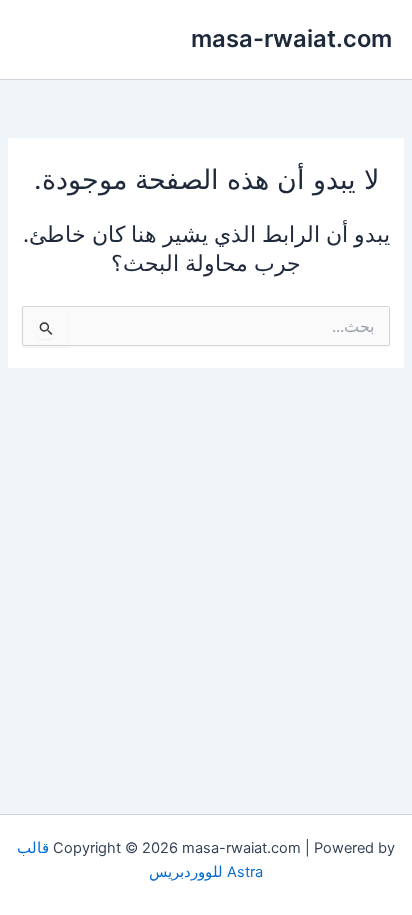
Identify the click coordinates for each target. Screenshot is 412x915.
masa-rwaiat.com (291, 38)
